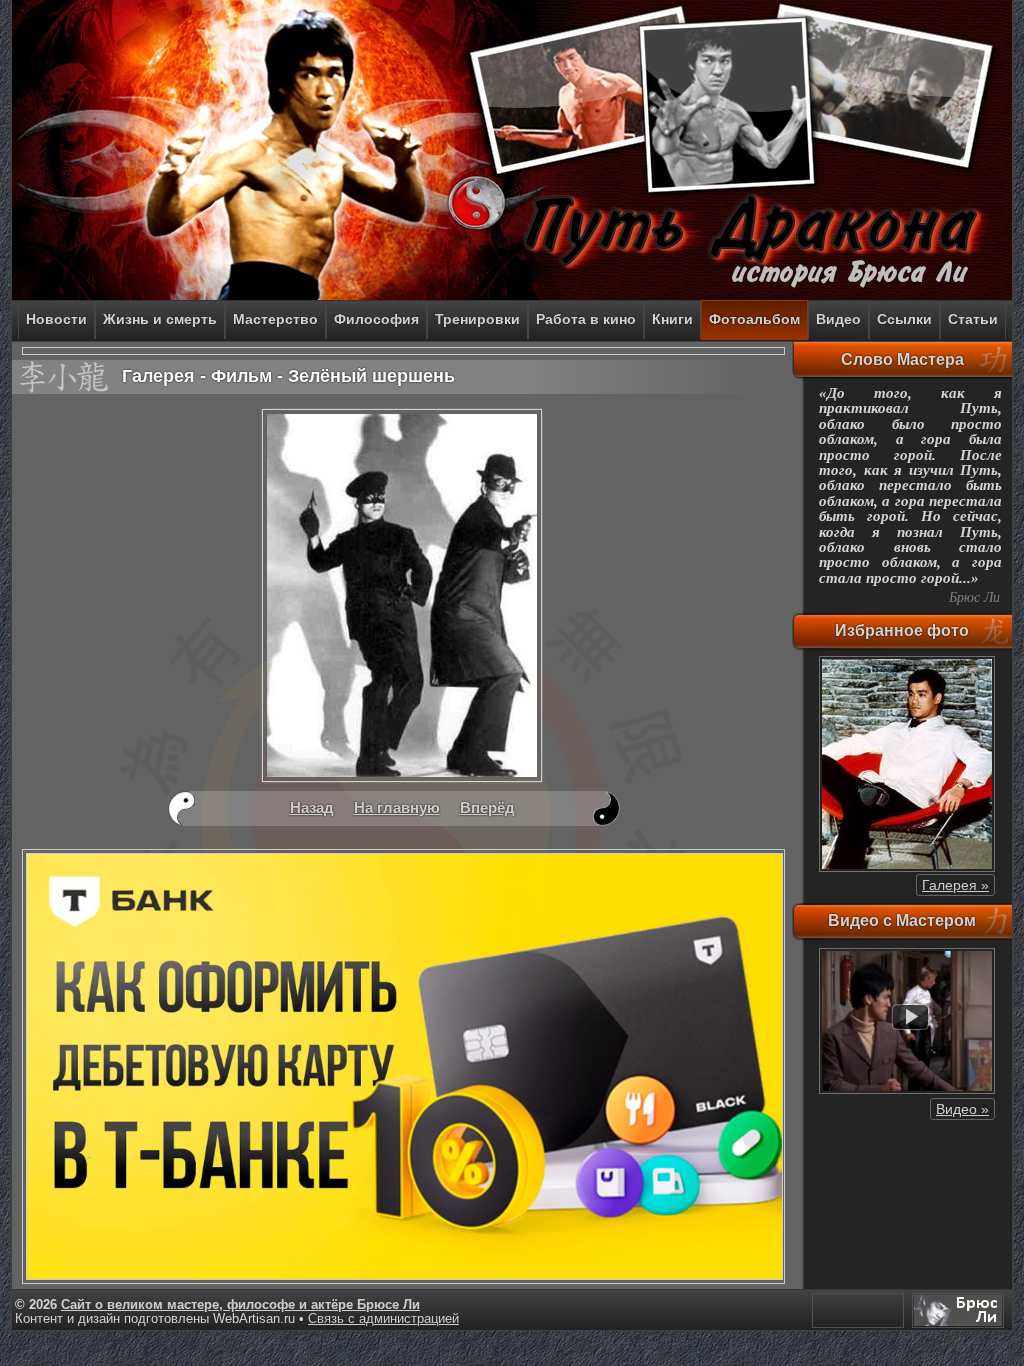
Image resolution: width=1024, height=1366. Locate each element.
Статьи (973, 319)
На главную (397, 807)
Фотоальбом (754, 319)
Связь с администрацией (383, 1319)
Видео (838, 319)
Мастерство (275, 319)
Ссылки (904, 319)
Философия (376, 319)
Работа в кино (586, 319)
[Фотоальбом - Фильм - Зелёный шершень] (402, 779)
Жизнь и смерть (160, 319)
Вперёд (487, 807)
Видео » (962, 1109)
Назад (312, 807)
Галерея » (955, 885)
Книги (672, 319)
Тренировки (477, 319)
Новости (56, 319)
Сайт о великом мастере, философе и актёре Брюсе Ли (240, 1305)
